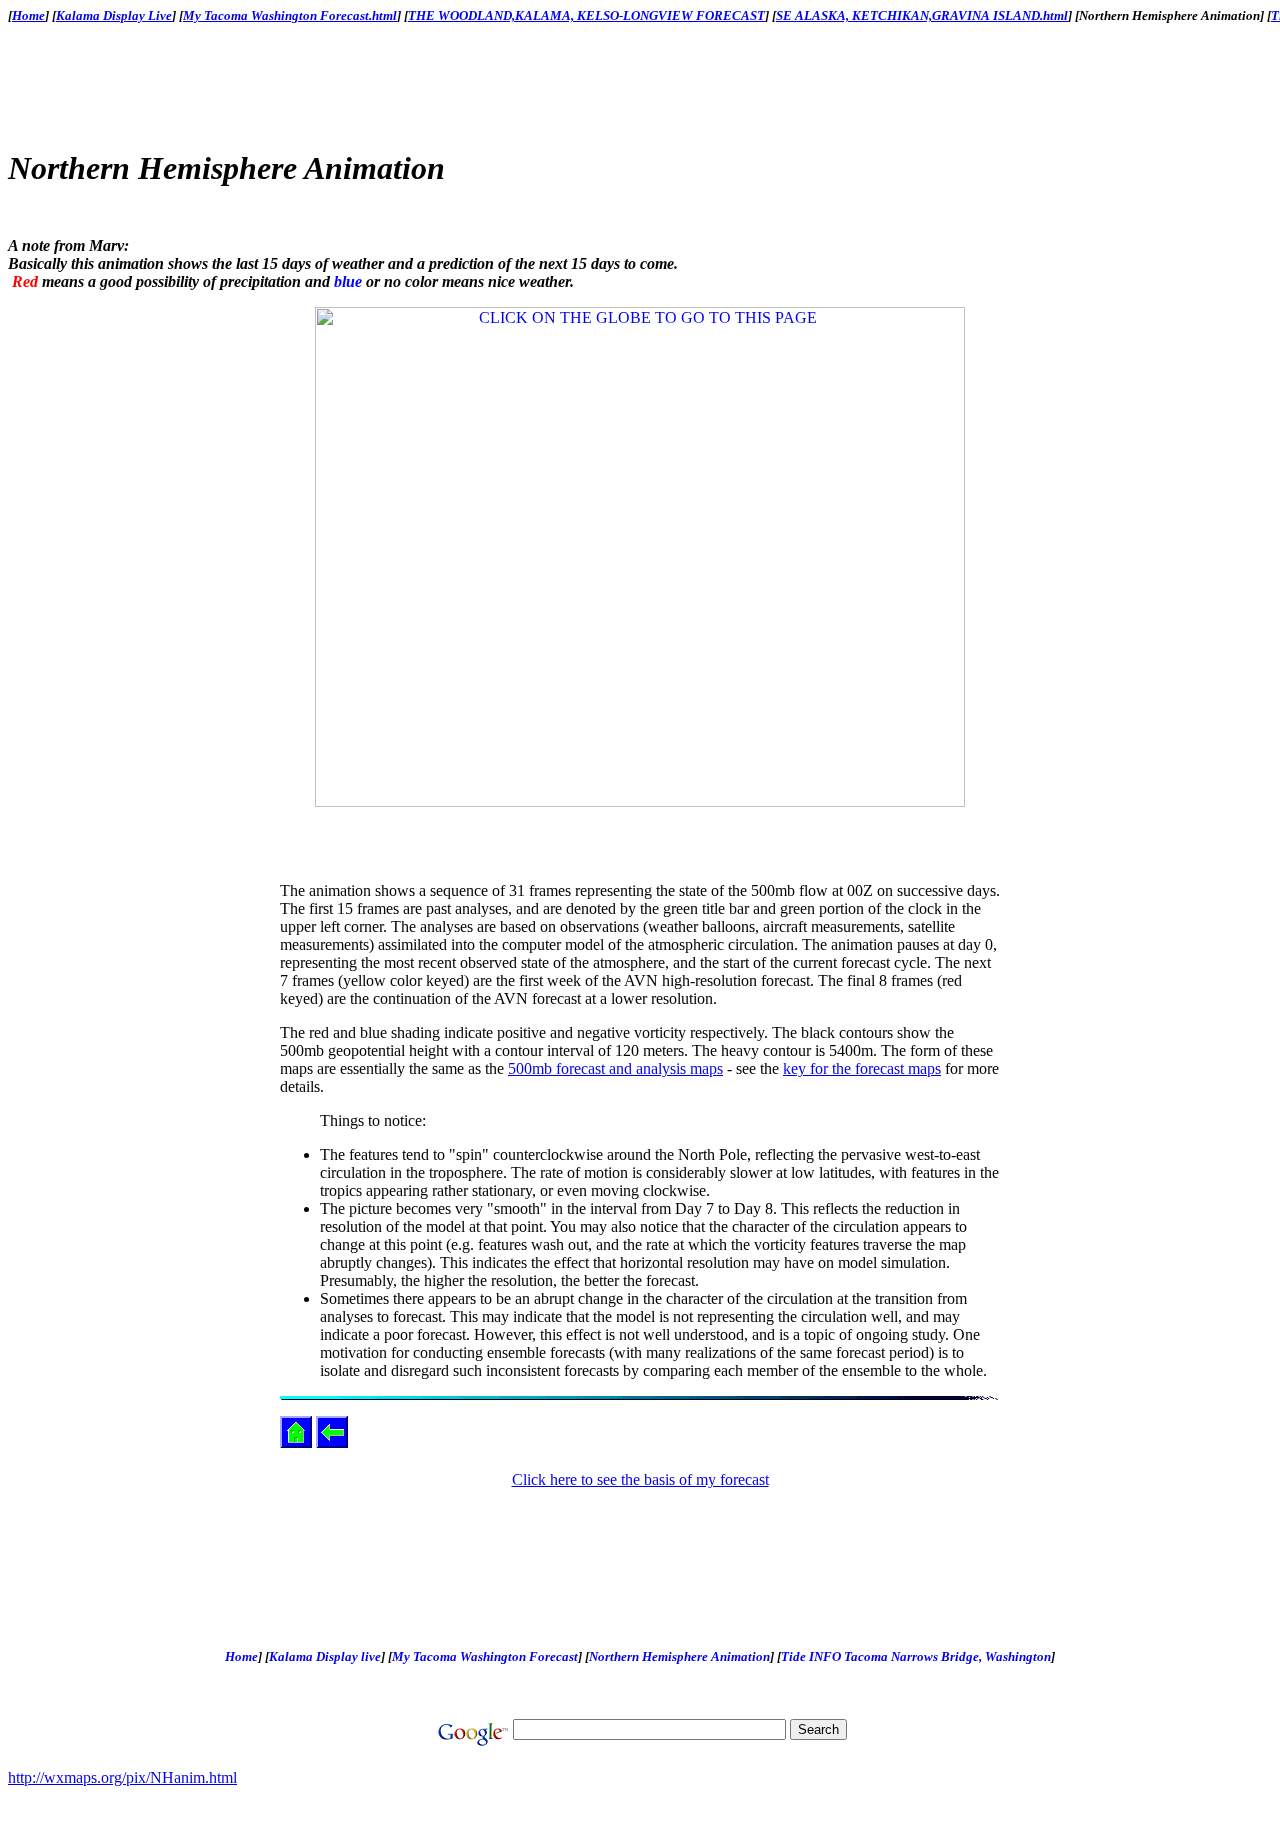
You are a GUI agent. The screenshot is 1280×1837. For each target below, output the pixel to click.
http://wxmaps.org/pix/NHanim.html (122, 1777)
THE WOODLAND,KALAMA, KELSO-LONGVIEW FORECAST (586, 15)
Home (28, 15)
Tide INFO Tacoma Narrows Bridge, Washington (916, 1656)
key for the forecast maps (862, 1068)
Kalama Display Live (114, 15)
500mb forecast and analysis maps (615, 1068)
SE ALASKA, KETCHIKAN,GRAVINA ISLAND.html (922, 15)
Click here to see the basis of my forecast (640, 1479)
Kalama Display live (325, 1656)
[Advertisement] (644, 85)
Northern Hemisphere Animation (679, 1656)
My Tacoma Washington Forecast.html (290, 15)
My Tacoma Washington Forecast (485, 1656)
